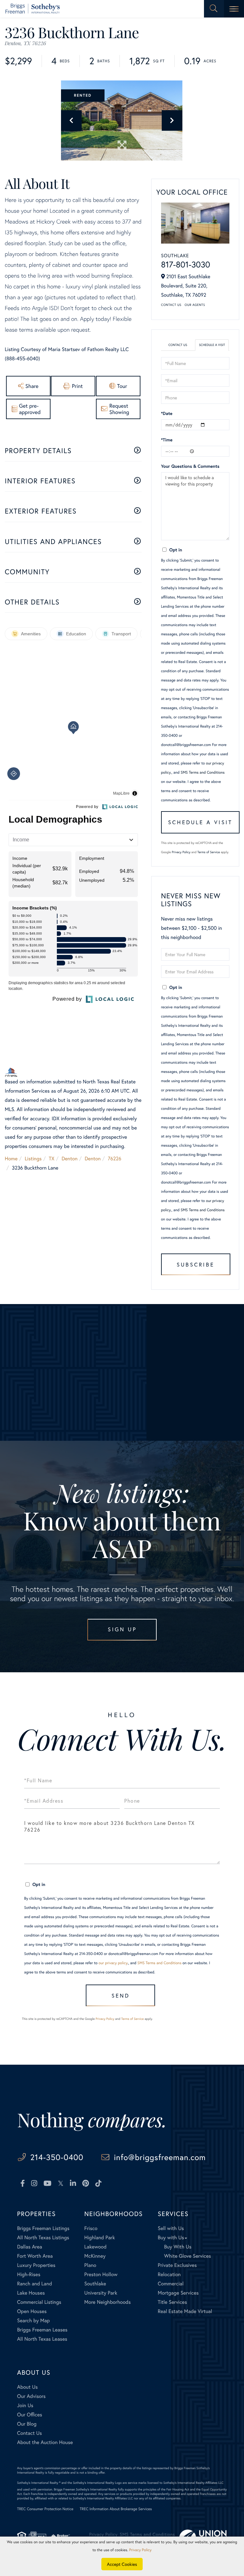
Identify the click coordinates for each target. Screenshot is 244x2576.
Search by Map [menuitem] (34, 2320)
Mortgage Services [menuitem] (178, 2293)
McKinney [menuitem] (95, 2256)
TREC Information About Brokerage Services (116, 2509)
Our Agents (195, 305)
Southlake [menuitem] (95, 2284)
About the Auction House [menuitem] (45, 2442)
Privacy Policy (181, 852)
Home (11, 1159)
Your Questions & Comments (190, 466)
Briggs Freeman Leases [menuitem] (42, 2330)
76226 (114, 1159)
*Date (167, 413)
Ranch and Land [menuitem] (35, 2284)
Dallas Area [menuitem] (30, 2247)
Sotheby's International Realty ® (39, 2483)
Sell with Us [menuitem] (171, 2228)
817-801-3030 (186, 265)
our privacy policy (113, 1963)
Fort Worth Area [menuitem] (35, 2256)
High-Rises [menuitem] (29, 2274)
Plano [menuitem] (90, 2265)
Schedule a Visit (212, 345)
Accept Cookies (122, 2564)
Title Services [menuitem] (172, 2302)
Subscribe (196, 1264)
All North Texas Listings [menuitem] (43, 2238)
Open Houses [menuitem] (32, 2311)
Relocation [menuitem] (169, 2274)
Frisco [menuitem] (91, 2228)
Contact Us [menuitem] (30, 2433)
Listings (33, 1159)
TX (52, 1159)
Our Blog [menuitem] (27, 2424)
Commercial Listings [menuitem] (39, 2302)
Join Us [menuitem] (25, 2405)
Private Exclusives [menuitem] (177, 2265)
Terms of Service (209, 852)
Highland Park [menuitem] (99, 2238)
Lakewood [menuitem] (95, 2247)
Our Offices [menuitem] (30, 2415)
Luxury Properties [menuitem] (36, 2265)
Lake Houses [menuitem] (31, 2293)
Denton (70, 1159)
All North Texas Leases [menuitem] (42, 2339)
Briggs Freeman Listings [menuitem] (43, 2228)
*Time (167, 440)
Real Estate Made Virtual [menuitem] (185, 2311)
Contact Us (171, 305)
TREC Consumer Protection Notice (45, 2509)
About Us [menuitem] (27, 2387)
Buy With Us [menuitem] (178, 2247)
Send (121, 1996)
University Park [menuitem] (101, 2293)
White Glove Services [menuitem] (187, 2256)
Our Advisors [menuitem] (31, 2396)
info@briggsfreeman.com (160, 2157)
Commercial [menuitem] (170, 2284)
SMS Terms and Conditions (203, 773)
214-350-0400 (57, 2157)
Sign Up (122, 1629)
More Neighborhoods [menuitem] (107, 2302)
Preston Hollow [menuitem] (101, 2274)
